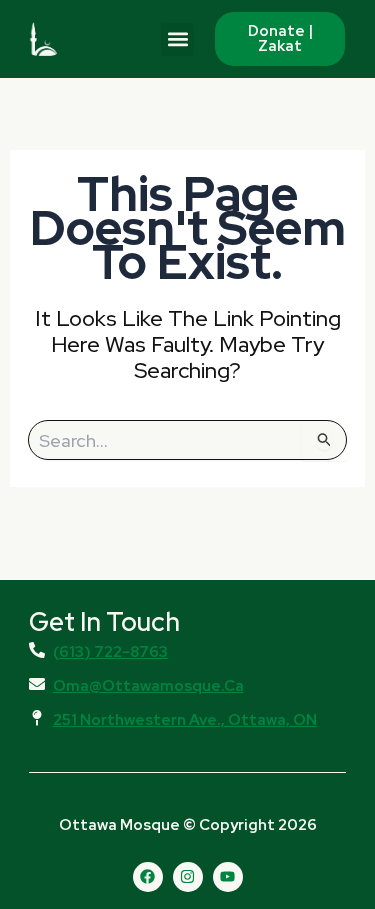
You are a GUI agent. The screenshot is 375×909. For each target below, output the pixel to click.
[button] (177, 39)
